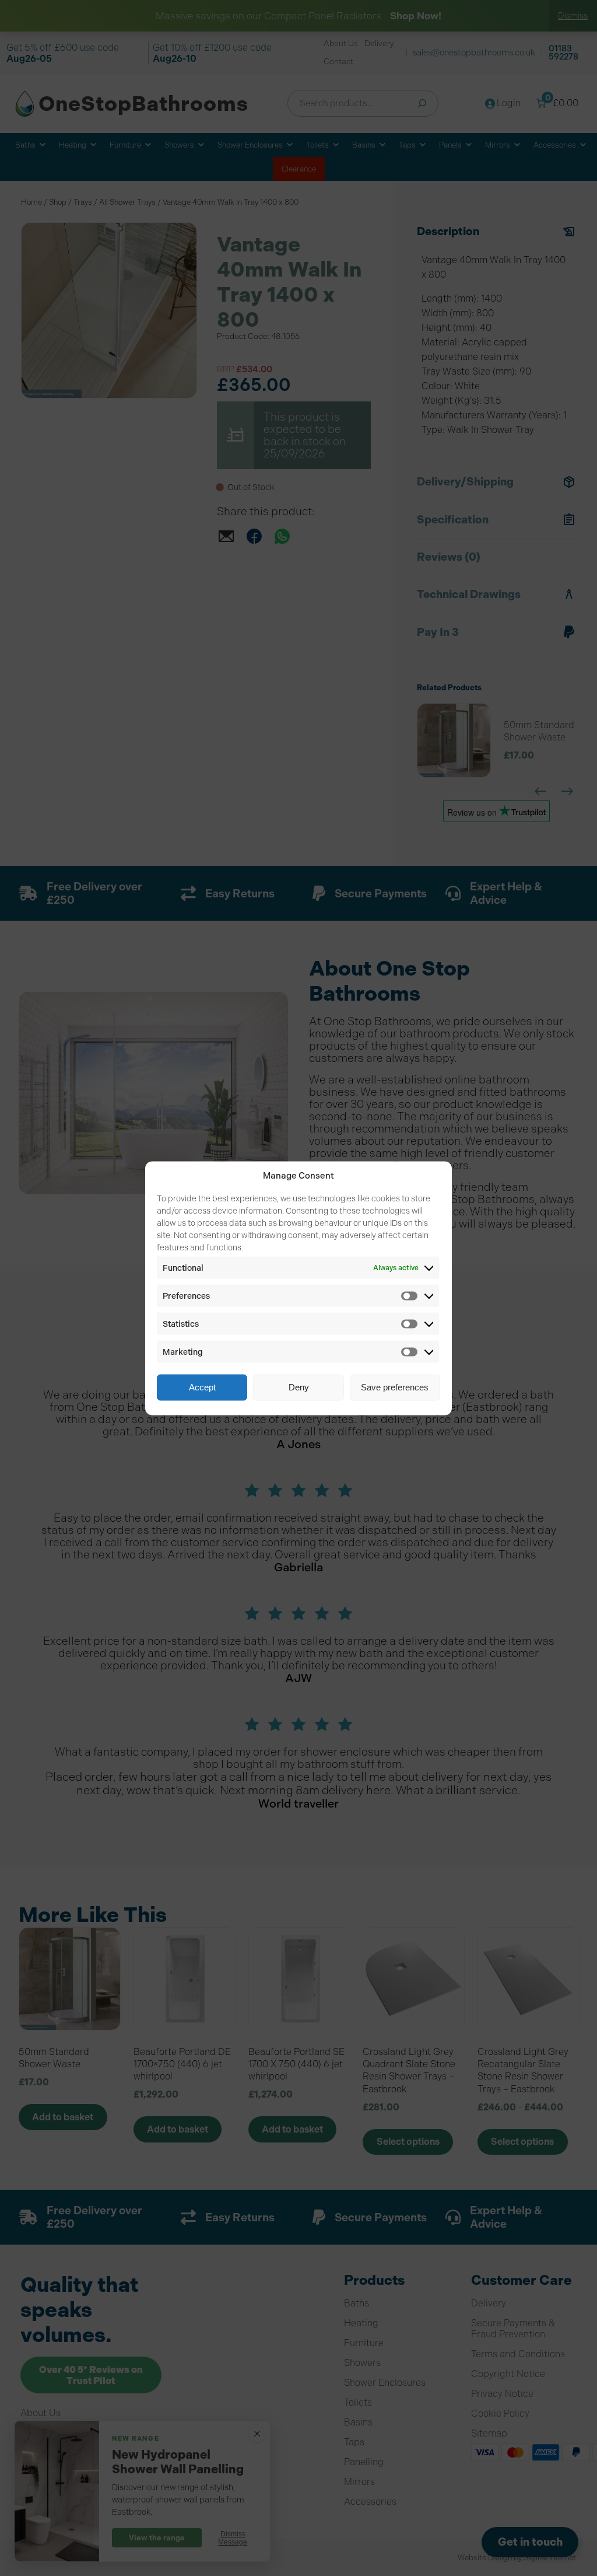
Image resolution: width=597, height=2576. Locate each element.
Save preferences (395, 1387)
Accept (202, 1387)
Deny (299, 1387)
